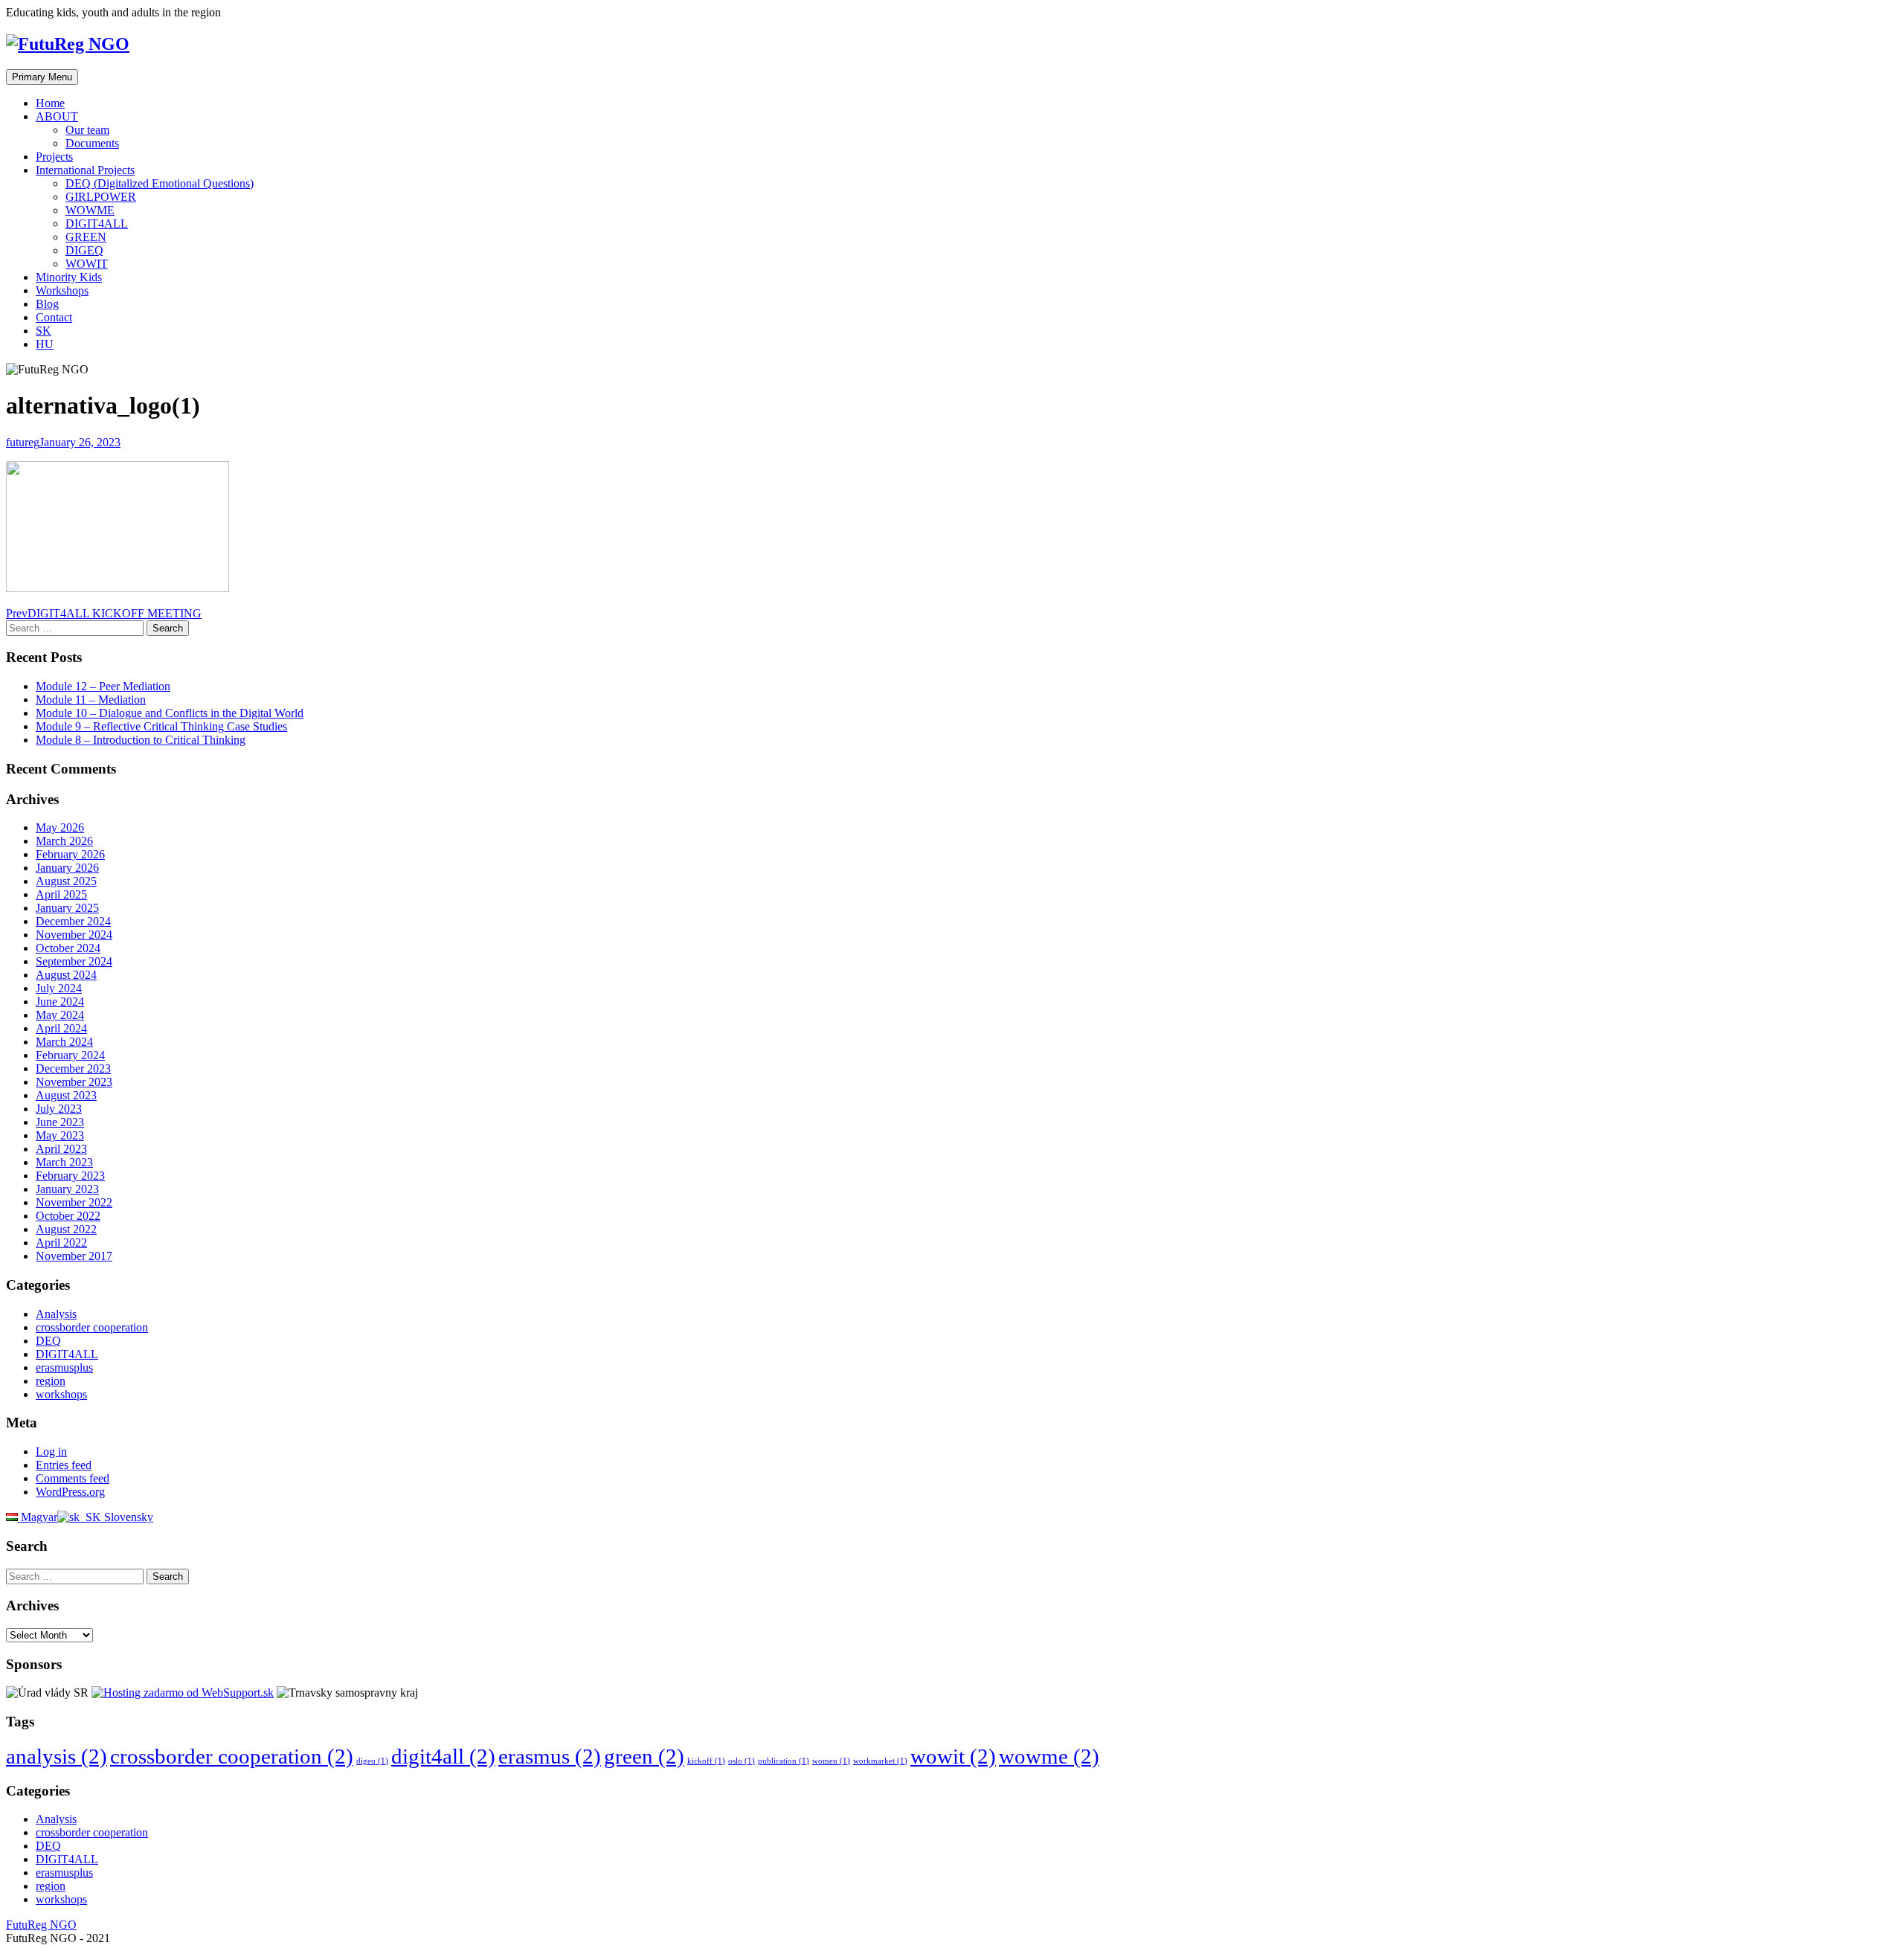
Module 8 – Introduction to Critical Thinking (141, 740)
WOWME (90, 210)
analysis (57, 1756)
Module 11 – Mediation (91, 700)
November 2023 (74, 1082)
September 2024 (74, 961)
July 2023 (59, 1109)
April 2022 (61, 1243)
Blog (47, 304)
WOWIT (87, 264)
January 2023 (67, 1189)
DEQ (48, 1341)
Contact (54, 317)
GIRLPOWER (101, 197)
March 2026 (64, 841)
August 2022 (66, 1229)
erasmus (550, 1756)
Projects (54, 157)
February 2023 (70, 1176)
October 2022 (68, 1216)
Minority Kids (69, 277)
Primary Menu (42, 77)
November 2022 (74, 1202)
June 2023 (60, 1122)
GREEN (86, 237)
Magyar (38, 1517)
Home (50, 103)
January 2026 (67, 868)
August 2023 (66, 1095)
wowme (1049, 1756)
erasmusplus (64, 1367)
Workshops (62, 290)
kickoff (706, 1761)
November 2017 (74, 1256)
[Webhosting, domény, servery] (183, 1693)
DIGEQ (84, 250)
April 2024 (61, 1028)
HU (45, 344)
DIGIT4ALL (97, 224)
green (644, 1756)
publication (784, 1761)
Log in (51, 1452)
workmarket (880, 1761)
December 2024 (73, 921)
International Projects (85, 170)
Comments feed (73, 1478)
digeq (372, 1761)
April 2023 (61, 1149)
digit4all (443, 1756)
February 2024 (70, 1055)
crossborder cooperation (92, 1327)
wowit (953, 1756)
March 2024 (64, 1042)
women (831, 1761)
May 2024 (60, 1015)
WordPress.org (70, 1492)
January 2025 (67, 908)
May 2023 (60, 1135)
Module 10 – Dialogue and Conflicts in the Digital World (170, 713)
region (51, 1381)
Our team (87, 130)
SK (44, 331)
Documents (92, 143)
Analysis (56, 1314)
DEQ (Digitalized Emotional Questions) (160, 183)
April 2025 (61, 894)
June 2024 (60, 1002)
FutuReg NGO (41, 1925)
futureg (23, 442)
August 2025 (66, 881)
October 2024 (68, 948)
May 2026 (60, 827)
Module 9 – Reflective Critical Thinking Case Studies (161, 726)
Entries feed (64, 1465)
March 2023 (64, 1162)
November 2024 (74, 935)
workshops (61, 1394)
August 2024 (66, 975)
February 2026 (70, 854)
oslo (742, 1761)
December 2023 (73, 1068)
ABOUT (57, 116)
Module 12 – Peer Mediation (103, 686)
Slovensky (127, 1517)
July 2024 (59, 988)
